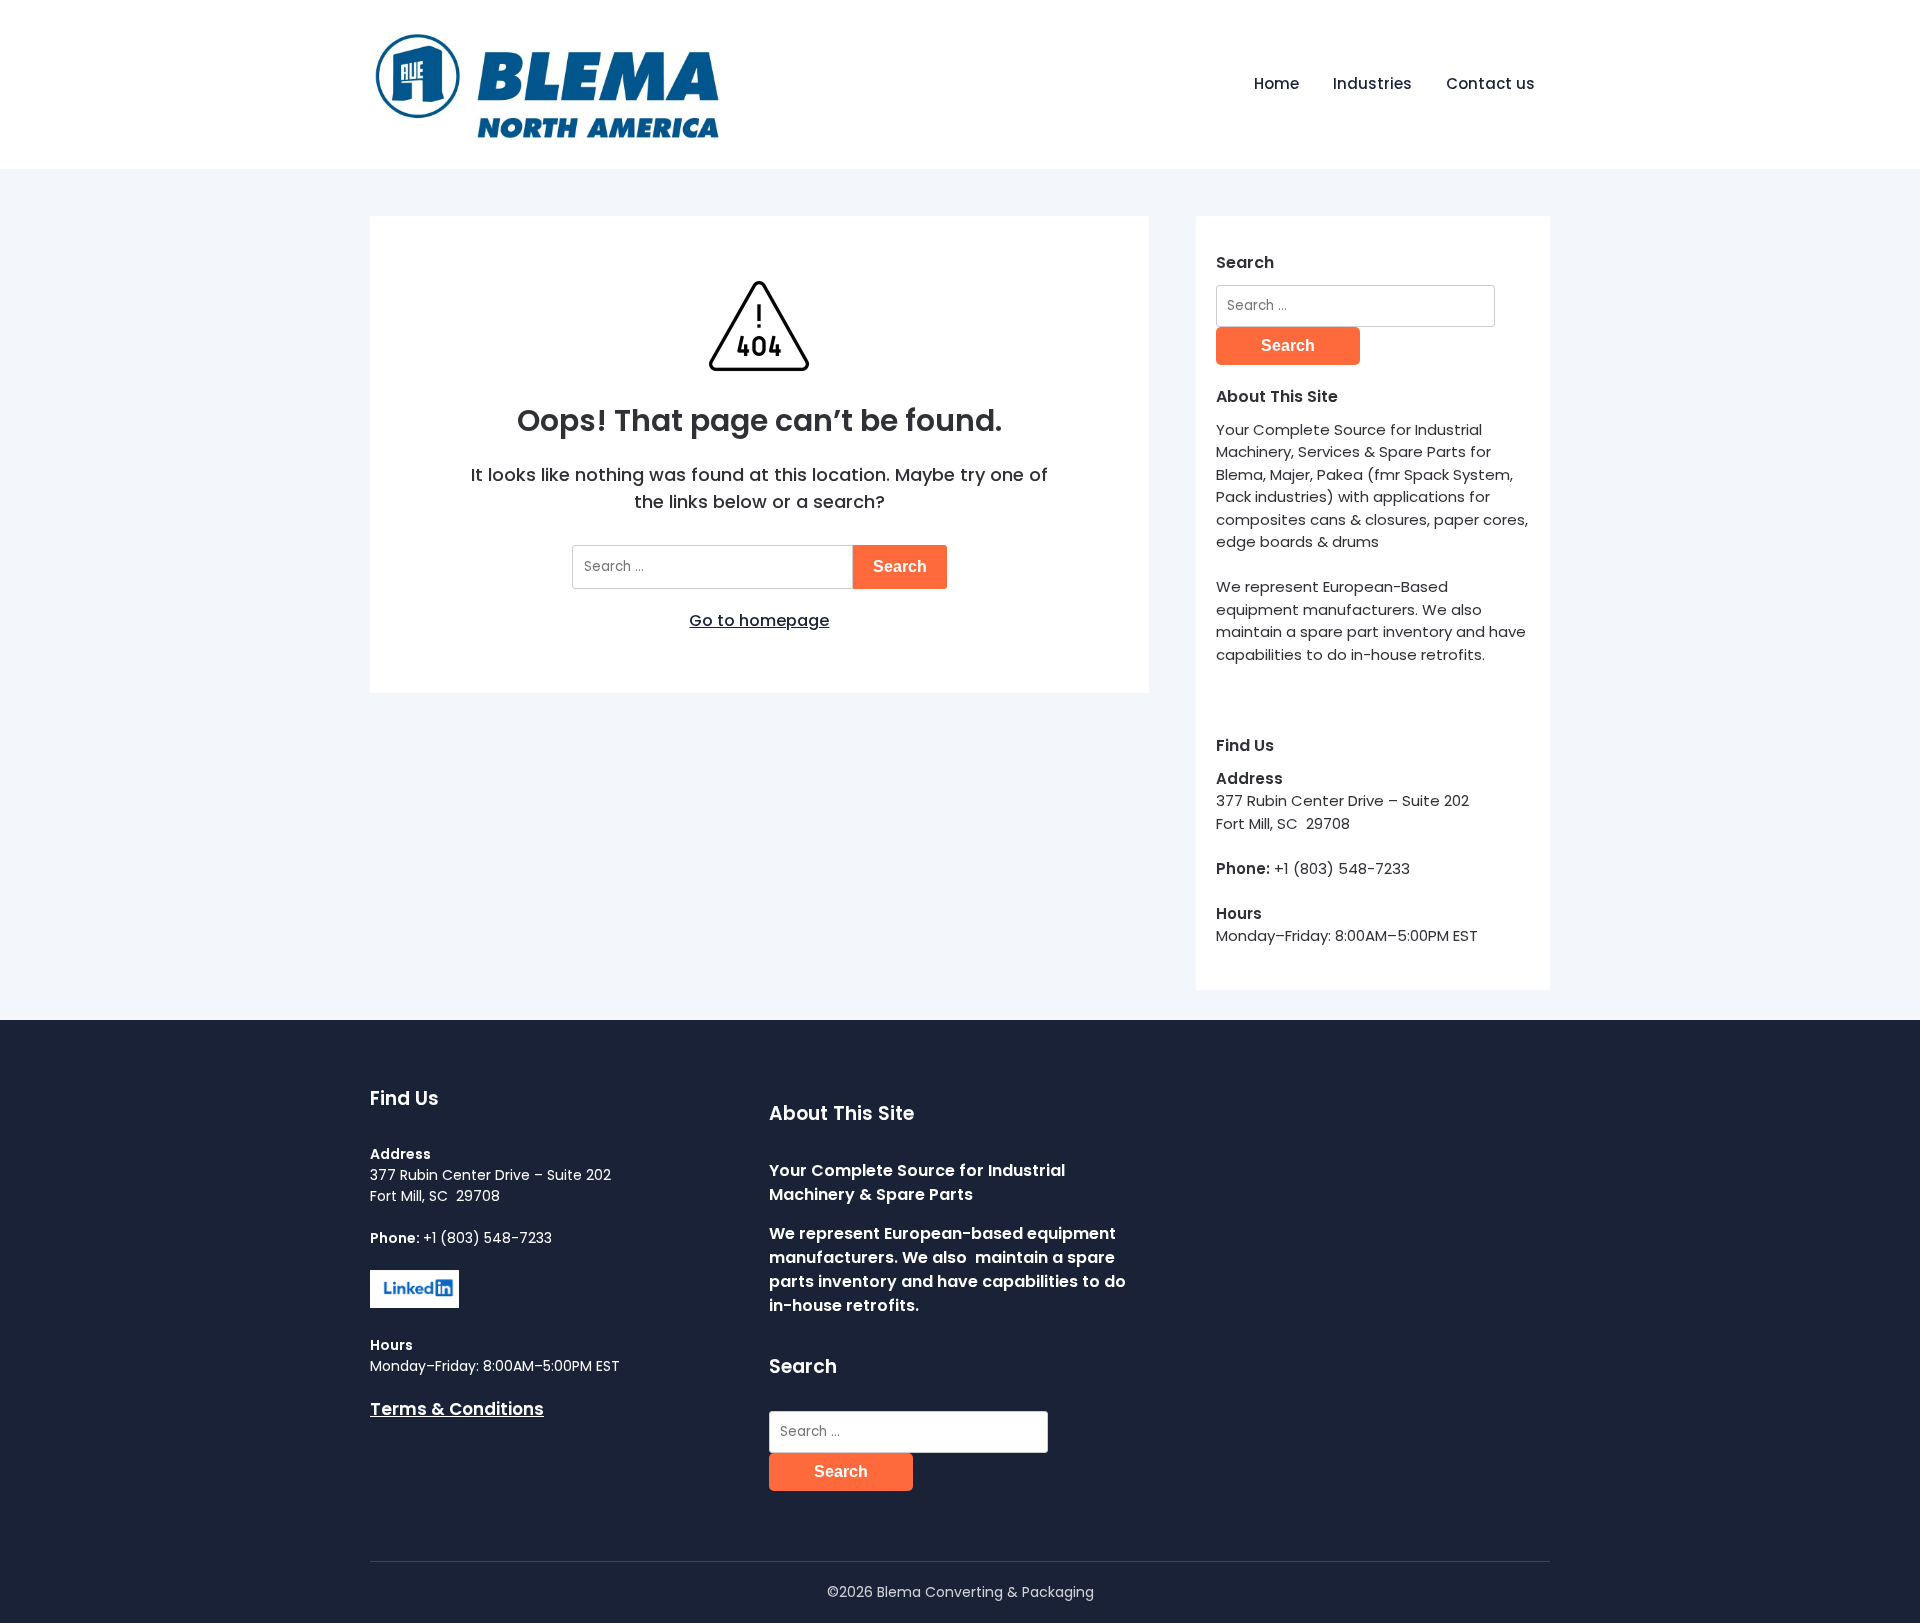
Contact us (1490, 83)
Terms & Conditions (457, 1409)
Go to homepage (759, 620)
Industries (1372, 83)
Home (1276, 83)
